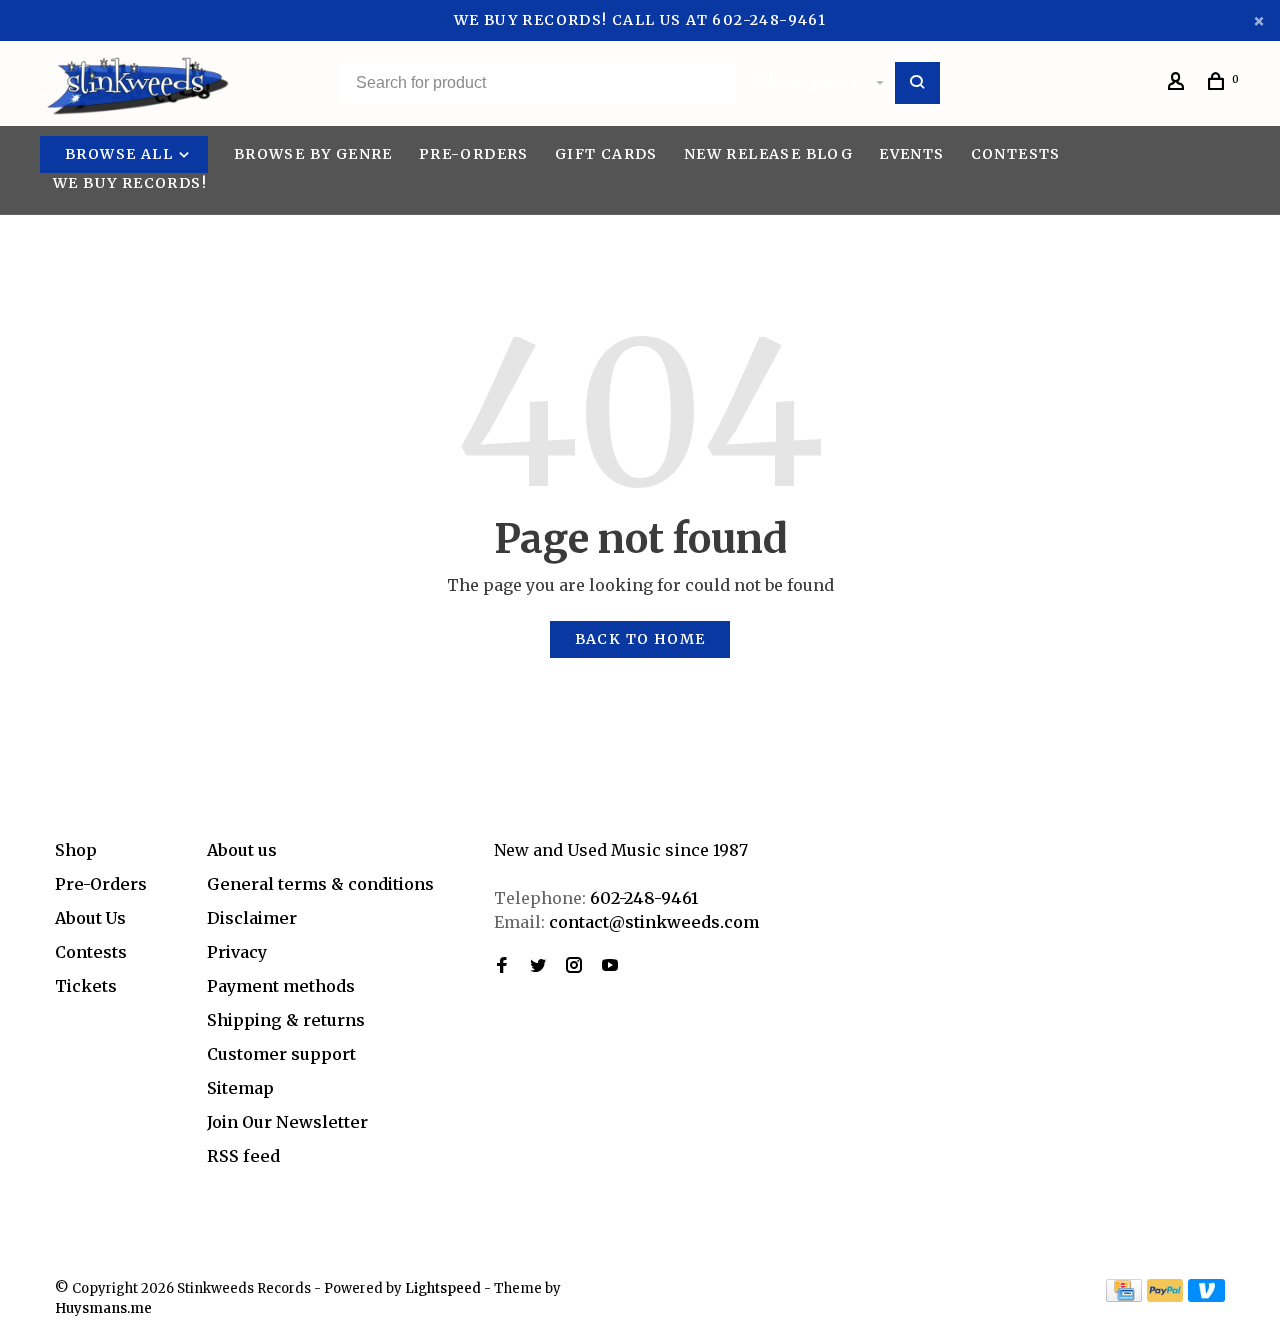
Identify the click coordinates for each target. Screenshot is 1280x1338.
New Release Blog (768, 154)
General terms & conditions (320, 884)
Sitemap (240, 1088)
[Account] (1179, 84)
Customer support (281, 1054)
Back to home (640, 639)
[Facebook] (502, 966)
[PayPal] (1165, 1296)
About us (242, 850)
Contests (1016, 154)
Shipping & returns (286, 1020)
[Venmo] (1206, 1296)
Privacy (237, 952)
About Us (90, 918)
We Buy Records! (130, 183)
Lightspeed (443, 1288)
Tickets (86, 986)
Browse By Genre (313, 154)
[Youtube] (610, 966)
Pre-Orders (474, 154)
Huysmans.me (103, 1308)
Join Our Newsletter (287, 1122)
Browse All (121, 154)
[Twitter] (538, 966)
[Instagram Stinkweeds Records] (574, 966)
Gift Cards (606, 154)
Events (911, 154)
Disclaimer (252, 918)
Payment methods (281, 986)
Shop (76, 850)
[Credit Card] (1124, 1296)
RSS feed (243, 1156)
